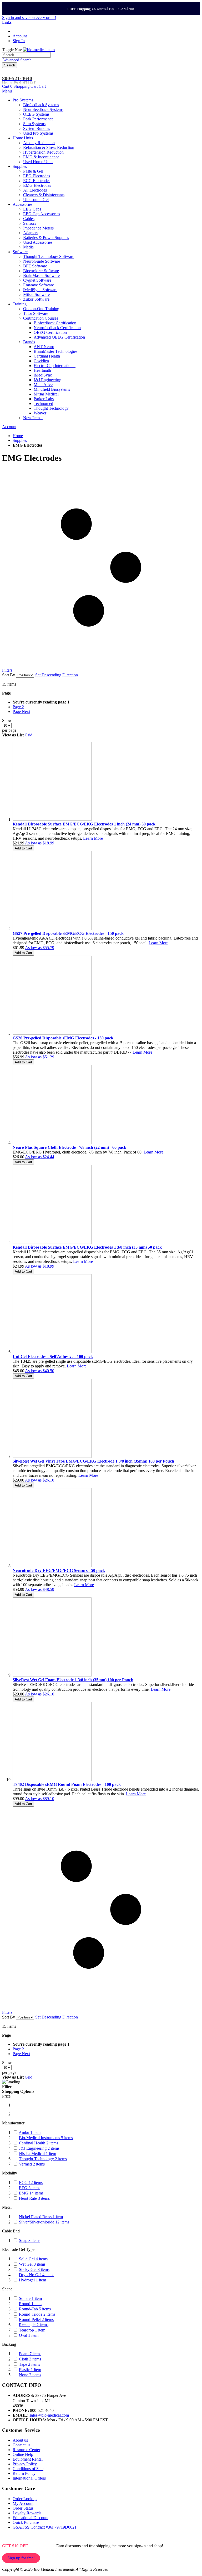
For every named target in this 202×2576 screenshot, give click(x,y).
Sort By (9, 675)
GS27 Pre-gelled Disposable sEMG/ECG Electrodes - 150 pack (68, 933)
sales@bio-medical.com (49, 2415)
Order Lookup (25, 2499)
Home (18, 436)
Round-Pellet (36, 2320)
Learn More (93, 838)
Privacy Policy (25, 2464)
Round (30, 2304)
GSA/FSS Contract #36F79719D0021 (45, 2527)
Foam (30, 2354)
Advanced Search (17, 60)
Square (30, 2298)
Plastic (30, 2370)
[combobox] (26, 55)
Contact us (21, 2445)
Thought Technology (43, 2159)
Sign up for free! (21, 2558)
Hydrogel (32, 2280)
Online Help (23, 2454)
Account (20, 36)
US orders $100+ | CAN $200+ (102, 9)
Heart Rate (34, 2198)
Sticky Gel (34, 2269)
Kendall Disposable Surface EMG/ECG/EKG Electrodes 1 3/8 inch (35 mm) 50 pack (87, 1247)
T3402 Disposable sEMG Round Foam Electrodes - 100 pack (67, 1784)
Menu (7, 91)
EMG (31, 2193)
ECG (31, 2182)
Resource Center (26, 2450)
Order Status (23, 2508)
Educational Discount (31, 2518)
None (30, 2375)
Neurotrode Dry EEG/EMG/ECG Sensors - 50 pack (59, 1570)
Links (7, 22)
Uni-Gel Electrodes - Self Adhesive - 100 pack (53, 1357)
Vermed (32, 2164)
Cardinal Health (39, 2143)
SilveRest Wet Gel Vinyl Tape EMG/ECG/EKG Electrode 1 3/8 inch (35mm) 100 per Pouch (93, 1461)
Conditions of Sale (28, 2469)
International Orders (29, 2478)
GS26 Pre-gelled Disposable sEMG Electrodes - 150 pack (63, 1038)
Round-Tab (35, 2309)
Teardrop (32, 2330)
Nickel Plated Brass (41, 2217)
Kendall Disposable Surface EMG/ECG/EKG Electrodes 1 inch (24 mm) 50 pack (84, 824)
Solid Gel (33, 2259)
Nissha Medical (37, 2154)
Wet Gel (32, 2264)
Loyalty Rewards (27, 2513)
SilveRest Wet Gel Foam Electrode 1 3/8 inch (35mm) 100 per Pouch (73, 1680)
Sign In (19, 41)
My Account (23, 2503)
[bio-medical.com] (39, 50)
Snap (30, 2240)
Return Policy (24, 2473)
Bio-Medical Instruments (46, 2138)
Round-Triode (37, 2314)
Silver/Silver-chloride (44, 2222)
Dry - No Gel (37, 2275)
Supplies (20, 440)
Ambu (30, 2132)
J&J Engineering (39, 2148)
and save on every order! (29, 18)
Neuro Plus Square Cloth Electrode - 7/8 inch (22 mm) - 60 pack (69, 1147)
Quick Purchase (26, 2522)
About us (20, 2440)
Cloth (30, 2359)
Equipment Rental (28, 2459)
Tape (29, 2364)
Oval (29, 2335)
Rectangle (34, 2325)
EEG (30, 2188)
